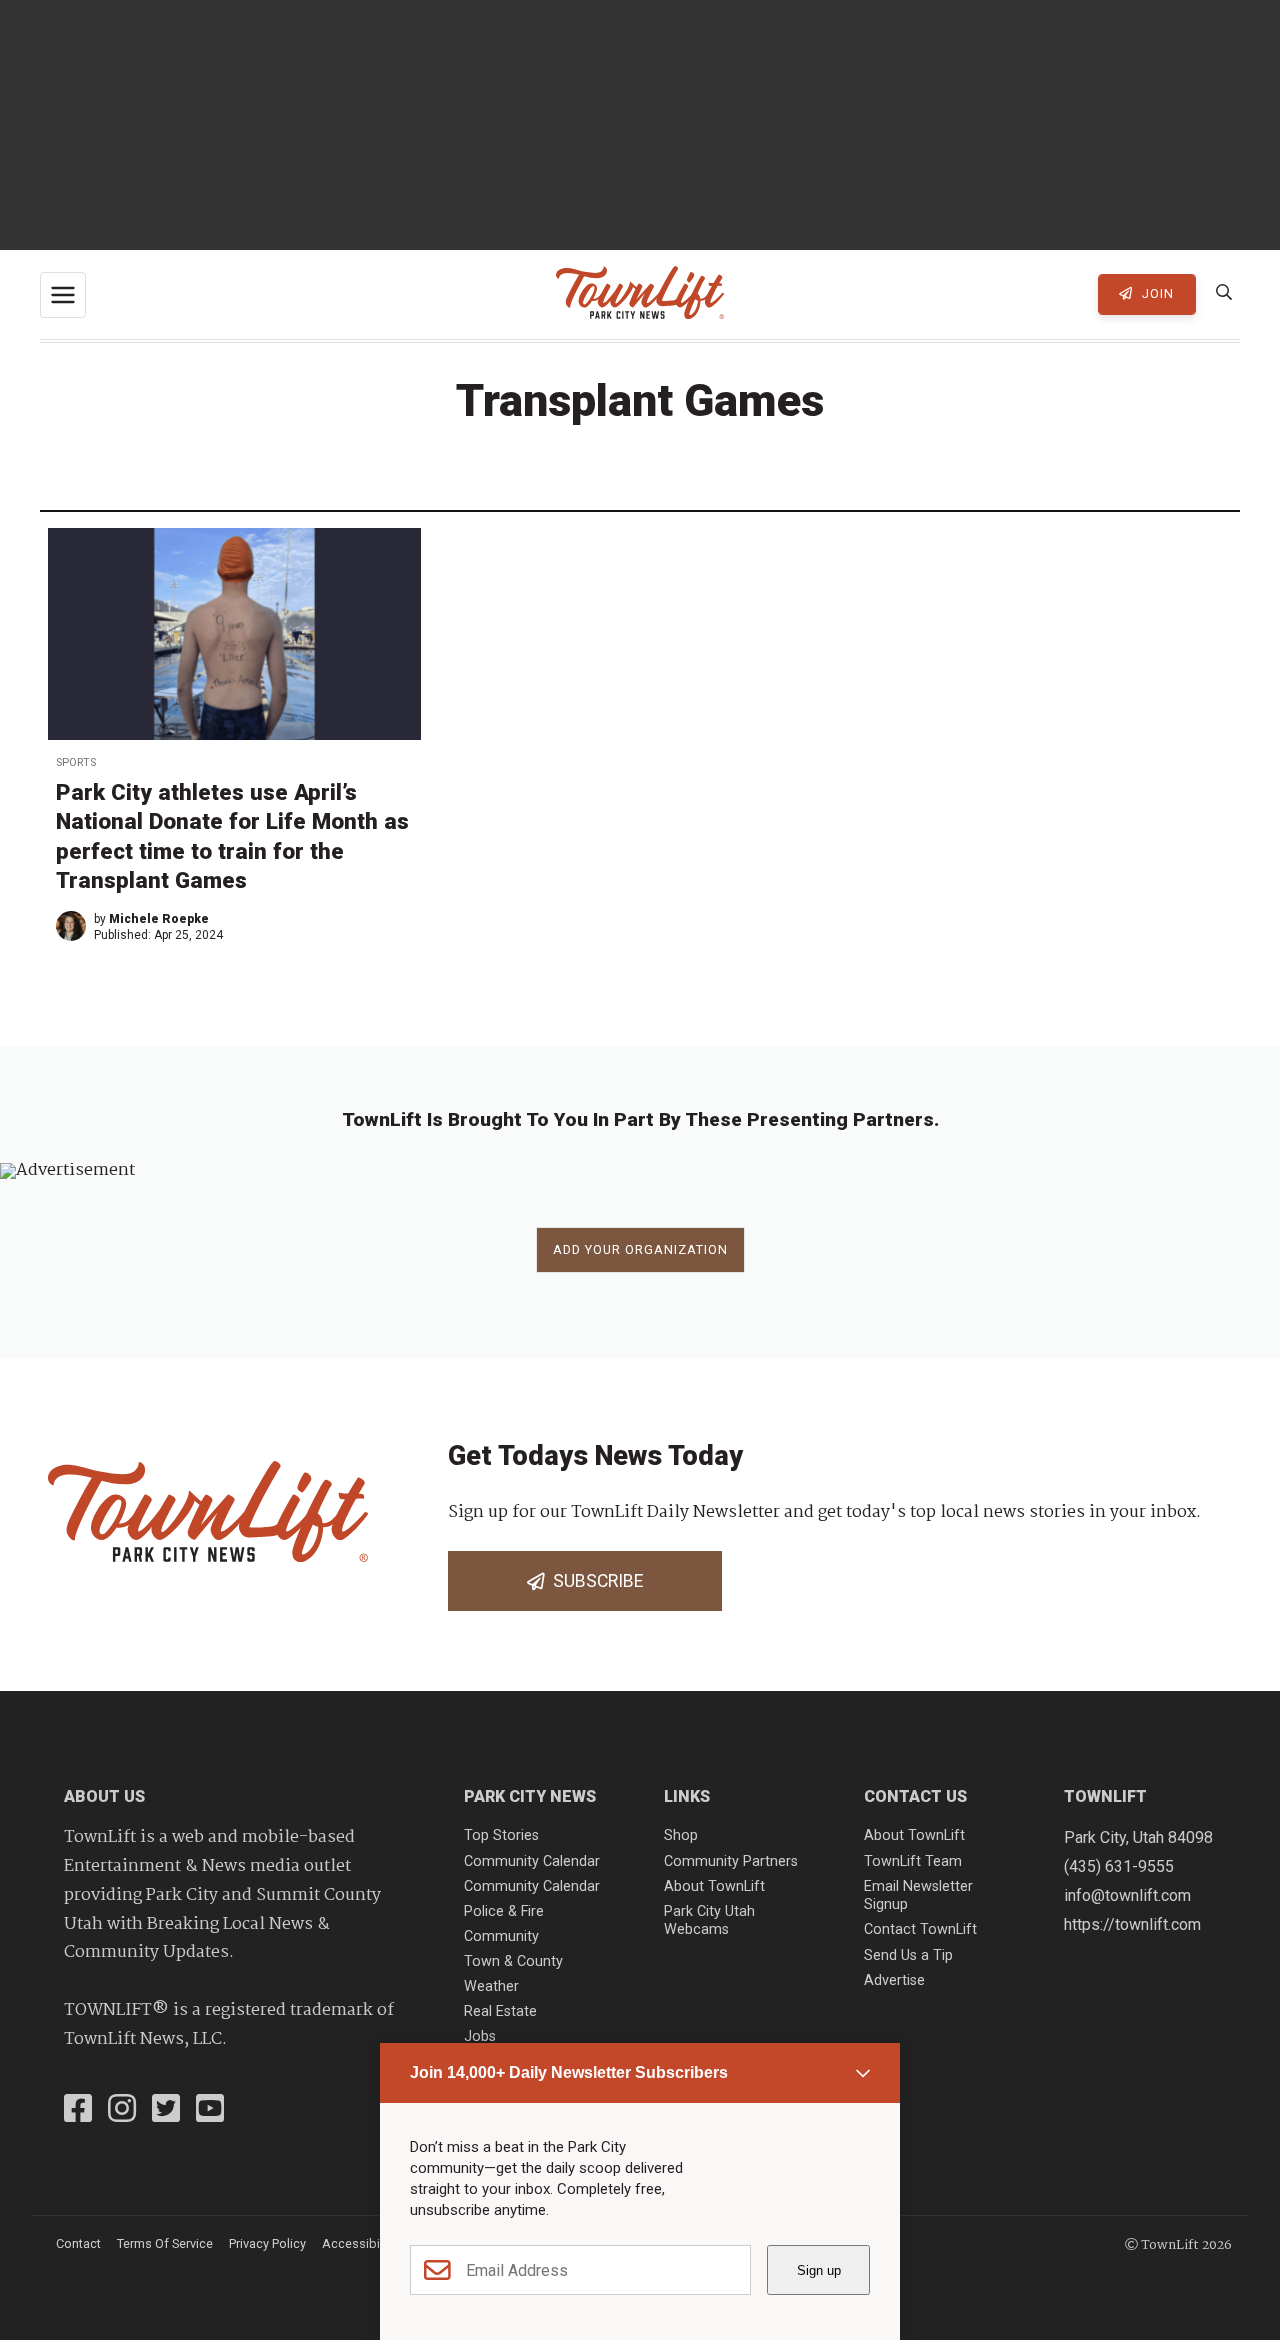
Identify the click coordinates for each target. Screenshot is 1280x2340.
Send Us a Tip (908, 1955)
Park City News (530, 1796)
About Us (104, 1796)
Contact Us (915, 1796)
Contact (78, 2243)
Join (1156, 293)
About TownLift (714, 1886)
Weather (491, 1986)
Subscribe (594, 1581)
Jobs (480, 2036)
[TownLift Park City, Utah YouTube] (210, 2111)
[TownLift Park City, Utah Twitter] (166, 2111)
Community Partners (731, 1861)
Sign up (819, 2270)
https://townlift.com (1132, 1924)
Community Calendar (532, 1861)
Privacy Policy (267, 2243)
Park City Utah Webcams (709, 1921)
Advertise (894, 1980)
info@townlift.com (1127, 1895)
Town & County (513, 1961)
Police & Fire (504, 1911)
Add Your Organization (640, 1249)
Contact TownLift (920, 1929)
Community (501, 1936)
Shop (681, 1835)
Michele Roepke (159, 919)
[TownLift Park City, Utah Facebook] (78, 2111)
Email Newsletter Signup (918, 1896)
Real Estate (500, 2011)
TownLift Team (913, 1861)
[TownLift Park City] (640, 294)
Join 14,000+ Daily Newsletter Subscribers (569, 2072)
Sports (76, 762)
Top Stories (501, 1835)
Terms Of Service (165, 2243)
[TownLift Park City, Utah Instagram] (122, 2111)
